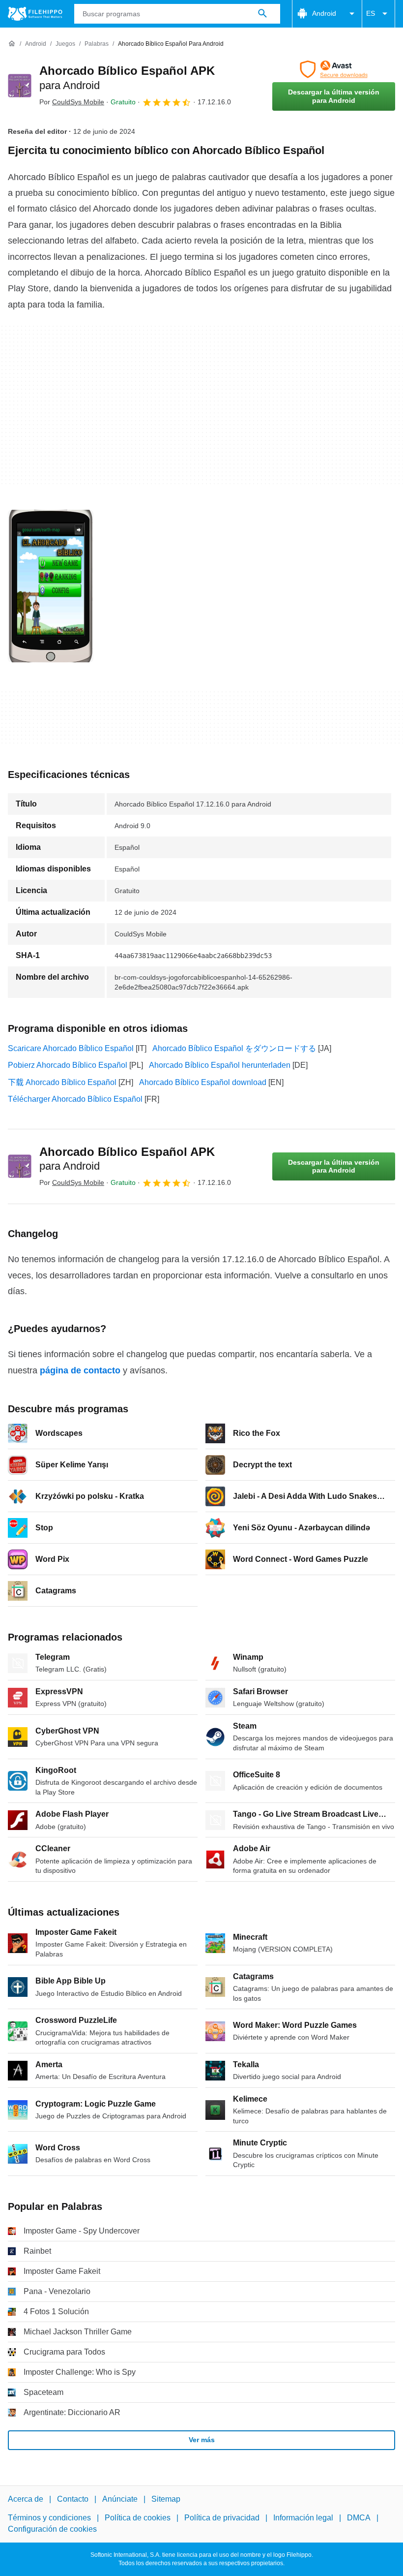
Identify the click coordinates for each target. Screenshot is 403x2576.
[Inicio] (12, 44)
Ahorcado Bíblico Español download (203, 1082)
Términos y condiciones (49, 2518)
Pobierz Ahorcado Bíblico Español (68, 1065)
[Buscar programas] (262, 14)
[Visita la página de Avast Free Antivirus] (334, 69)
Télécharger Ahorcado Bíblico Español (75, 1099)
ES (371, 13)
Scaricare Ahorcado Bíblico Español (71, 1048)
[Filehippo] (35, 14)
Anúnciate (120, 2499)
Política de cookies (138, 2518)
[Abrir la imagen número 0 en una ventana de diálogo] (51, 586)
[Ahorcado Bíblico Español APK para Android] (20, 86)
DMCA (359, 2518)
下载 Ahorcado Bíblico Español (62, 1082)
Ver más (202, 2440)
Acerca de (26, 2499)
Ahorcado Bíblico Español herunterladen (220, 1065)
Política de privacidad (222, 2518)
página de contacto (80, 1370)
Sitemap (166, 2499)
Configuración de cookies (52, 2529)
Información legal (303, 2518)
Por (72, 102)
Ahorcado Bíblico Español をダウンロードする (234, 1048)
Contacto (73, 2499)
